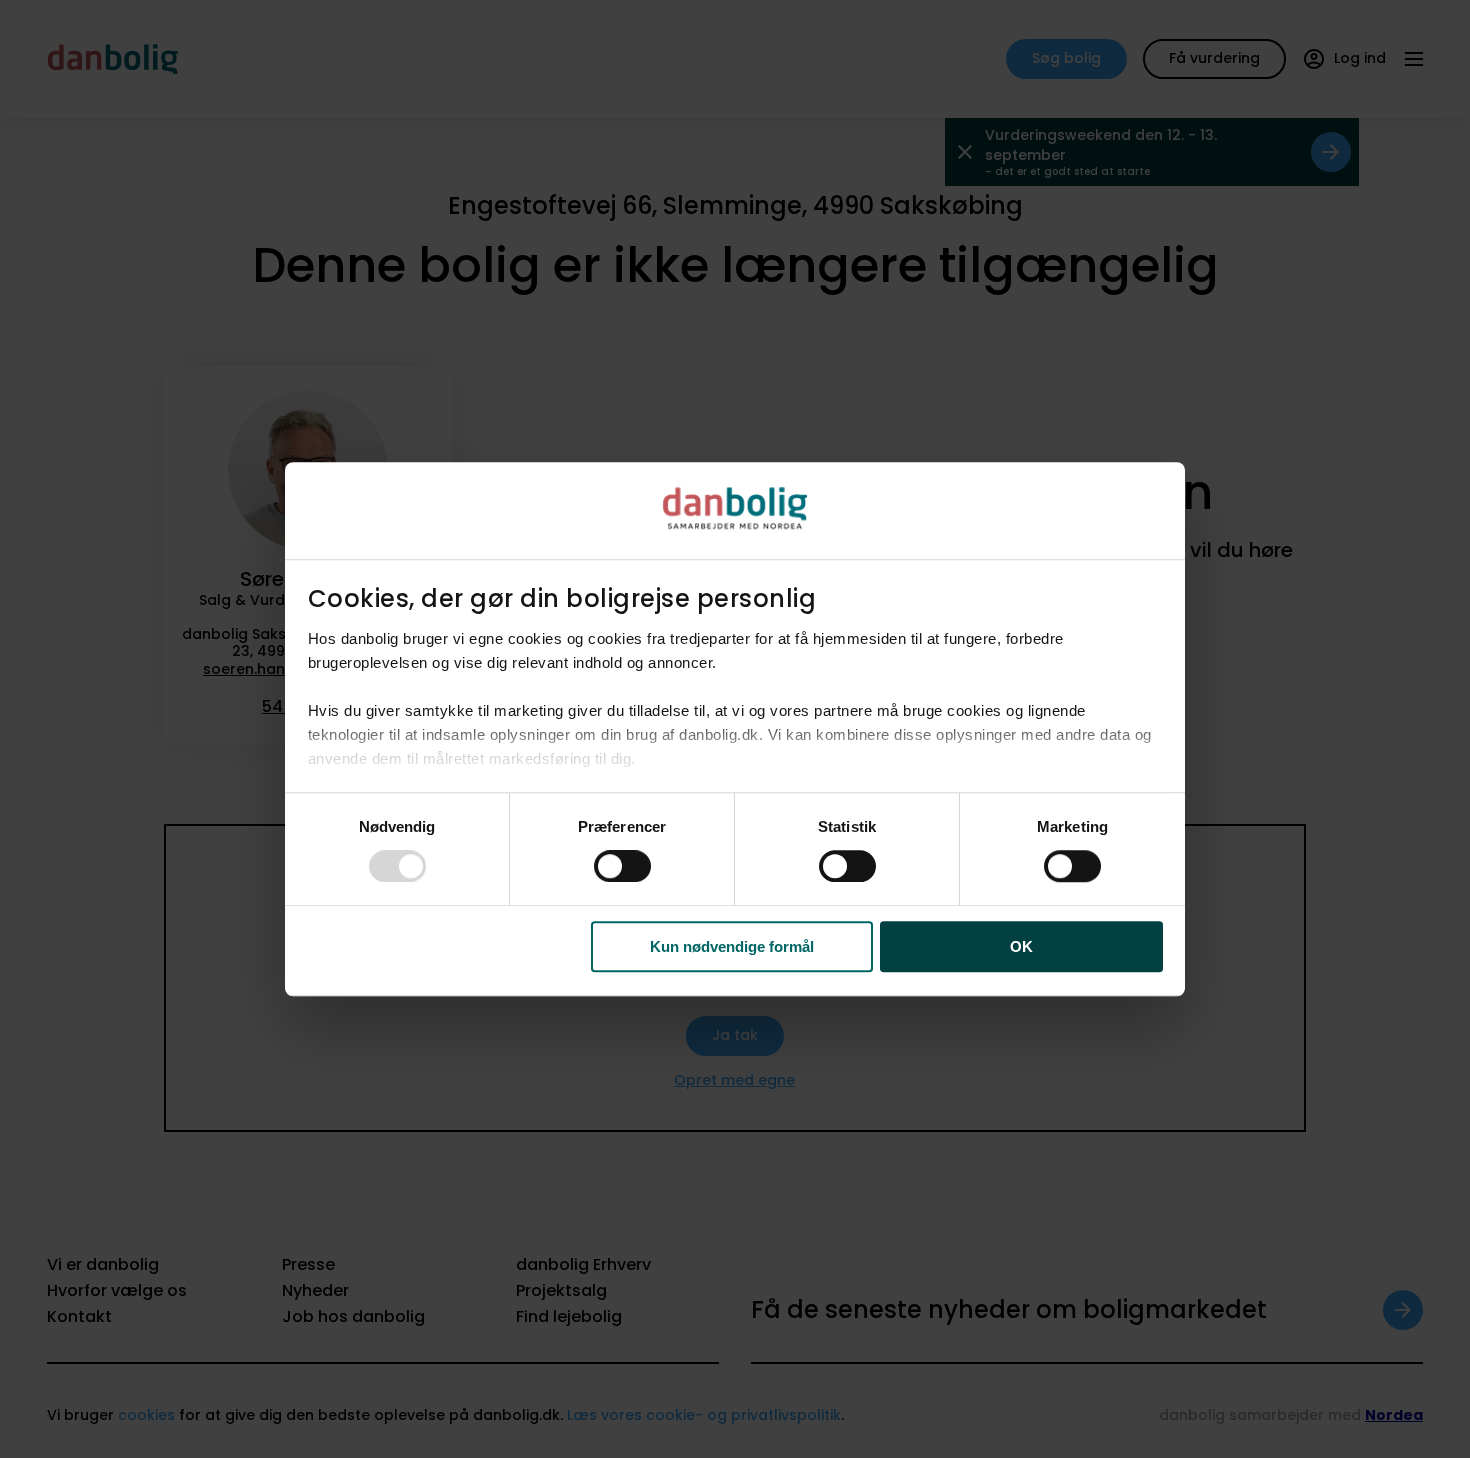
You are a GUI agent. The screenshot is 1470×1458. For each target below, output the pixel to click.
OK (1021, 946)
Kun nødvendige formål (732, 946)
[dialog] (735, 729)
